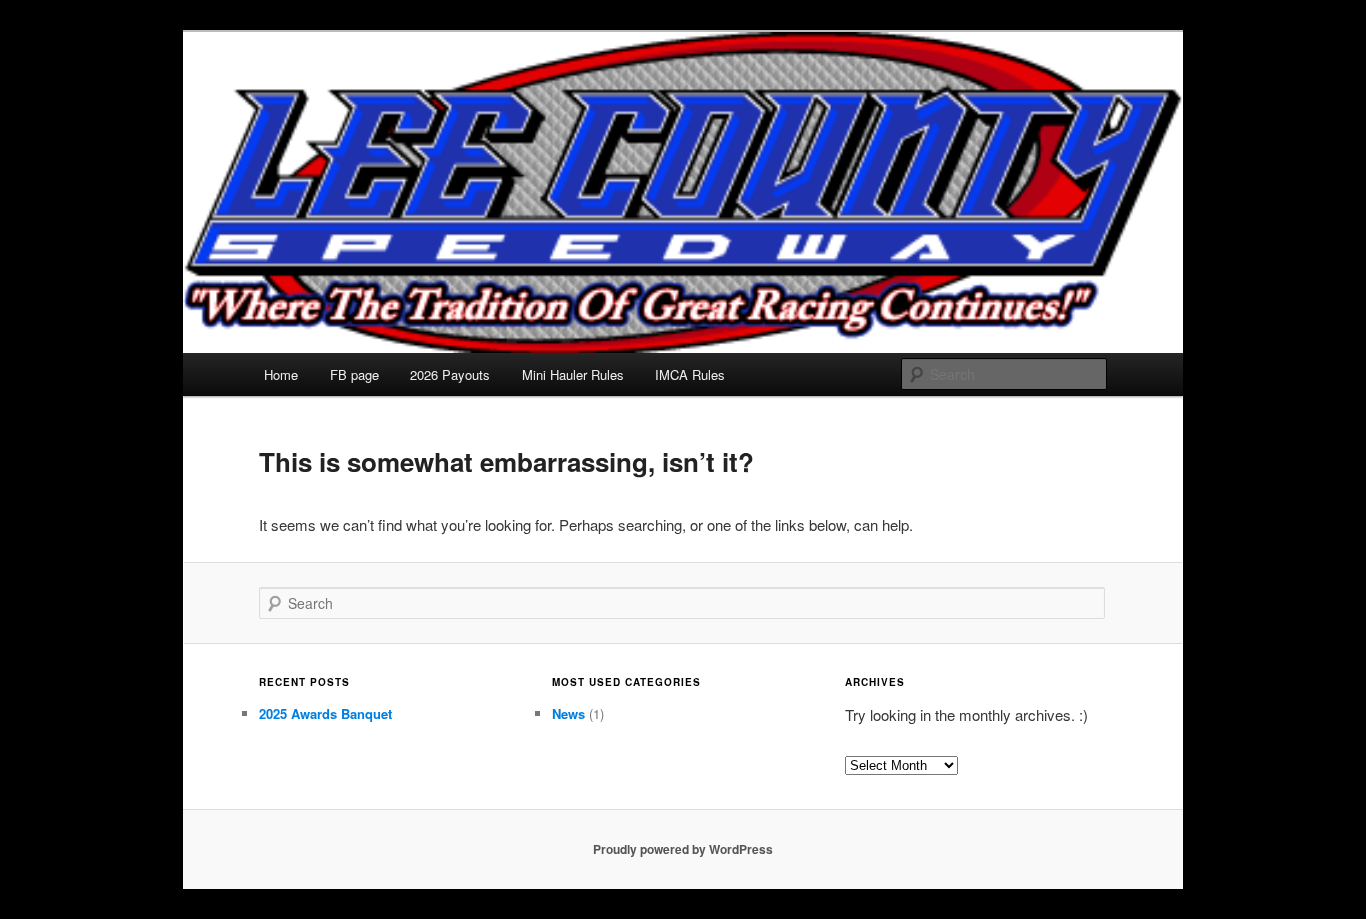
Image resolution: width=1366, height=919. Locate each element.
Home (281, 374)
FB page (354, 374)
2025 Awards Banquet (325, 713)
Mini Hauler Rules (573, 374)
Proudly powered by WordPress (683, 849)
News (568, 713)
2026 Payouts (450, 374)
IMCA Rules (690, 374)
